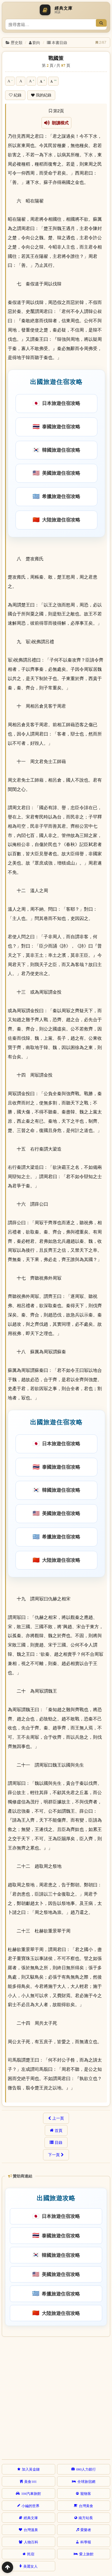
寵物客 (86, 2493)
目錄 (59, 2142)
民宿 (31, 2554)
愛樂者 (86, 2530)
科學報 (86, 2542)
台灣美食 (86, 2506)
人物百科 (31, 2542)
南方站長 (86, 2518)
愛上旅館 (86, 2554)
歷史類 (17, 42)
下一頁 (54, 2155)
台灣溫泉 (31, 2530)
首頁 (59, 2130)
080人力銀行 (86, 2469)
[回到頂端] (7, 2567)
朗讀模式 (59, 123)
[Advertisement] (56, 2397)
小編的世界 (30, 2506)
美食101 (30, 2481)
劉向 (36, 42)
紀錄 (18, 95)
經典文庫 (31, 2518)
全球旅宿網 (86, 2481)
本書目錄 (59, 42)
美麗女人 (30, 2566)
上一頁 (58, 2118)
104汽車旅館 (31, 2493)
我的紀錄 (44, 95)
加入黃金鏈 (31, 2469)
